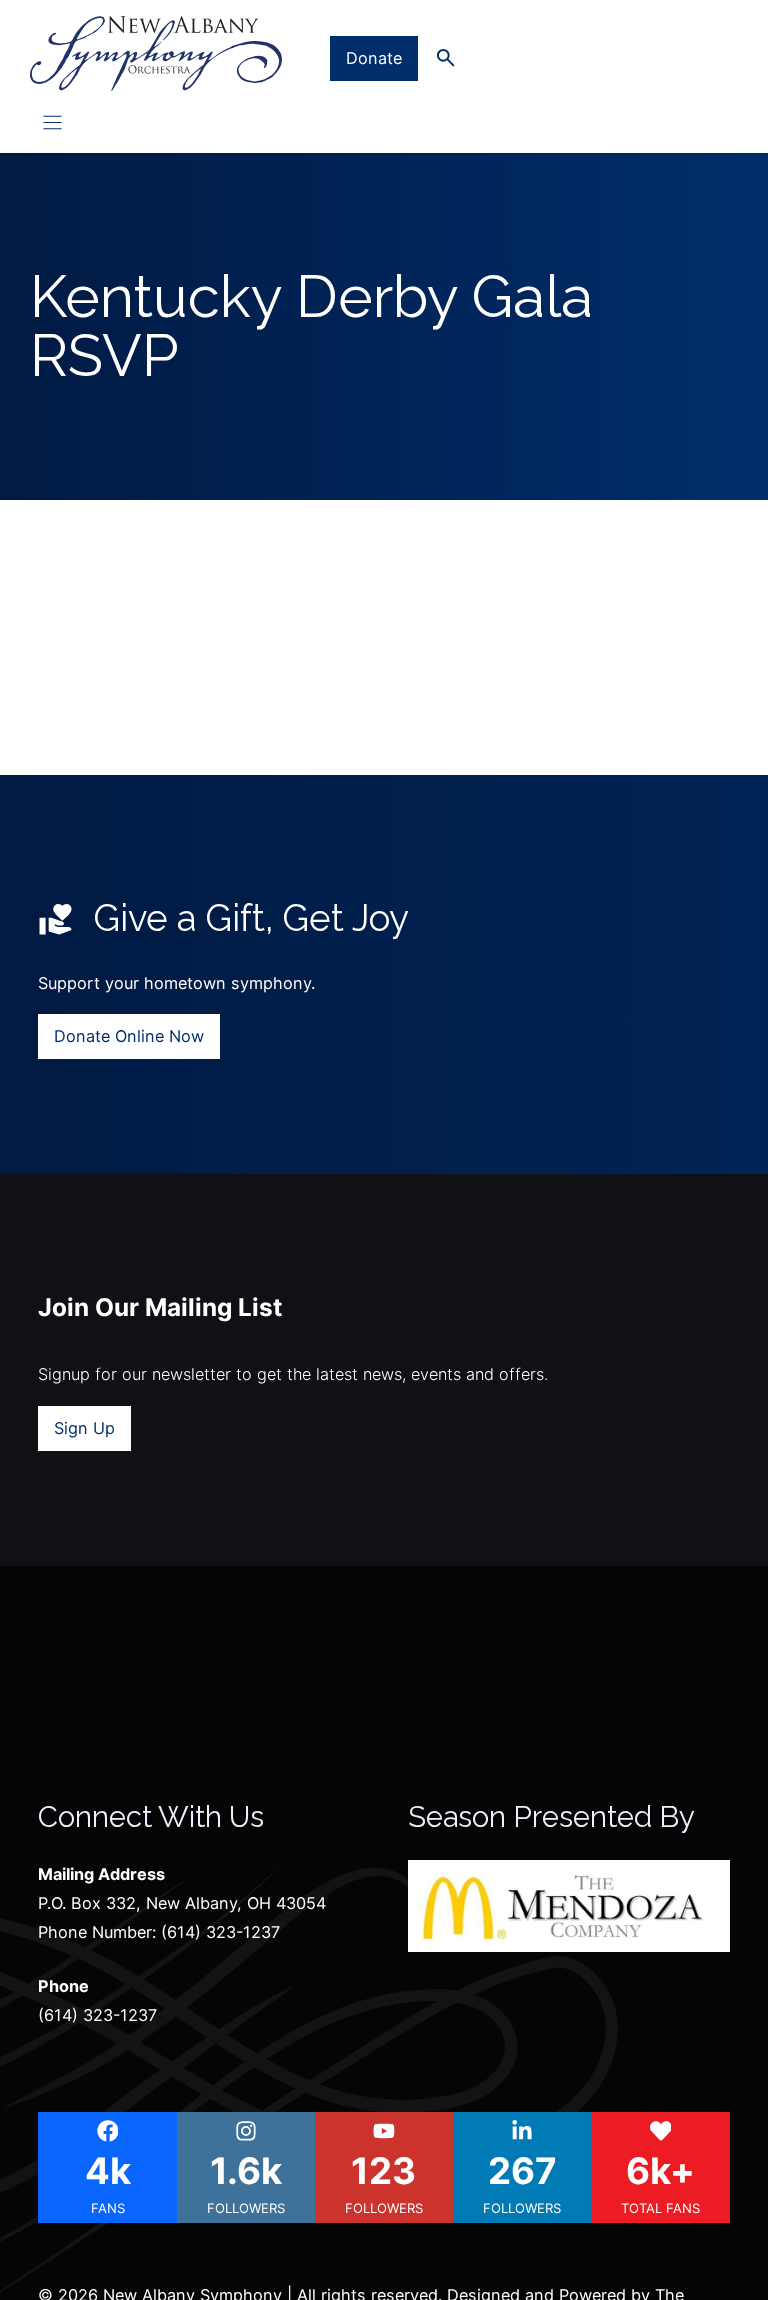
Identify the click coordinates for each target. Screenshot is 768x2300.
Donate (374, 58)
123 (383, 2171)
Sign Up (84, 1428)
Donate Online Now (129, 1036)
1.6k (246, 2171)
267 (522, 2171)
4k (108, 2171)
